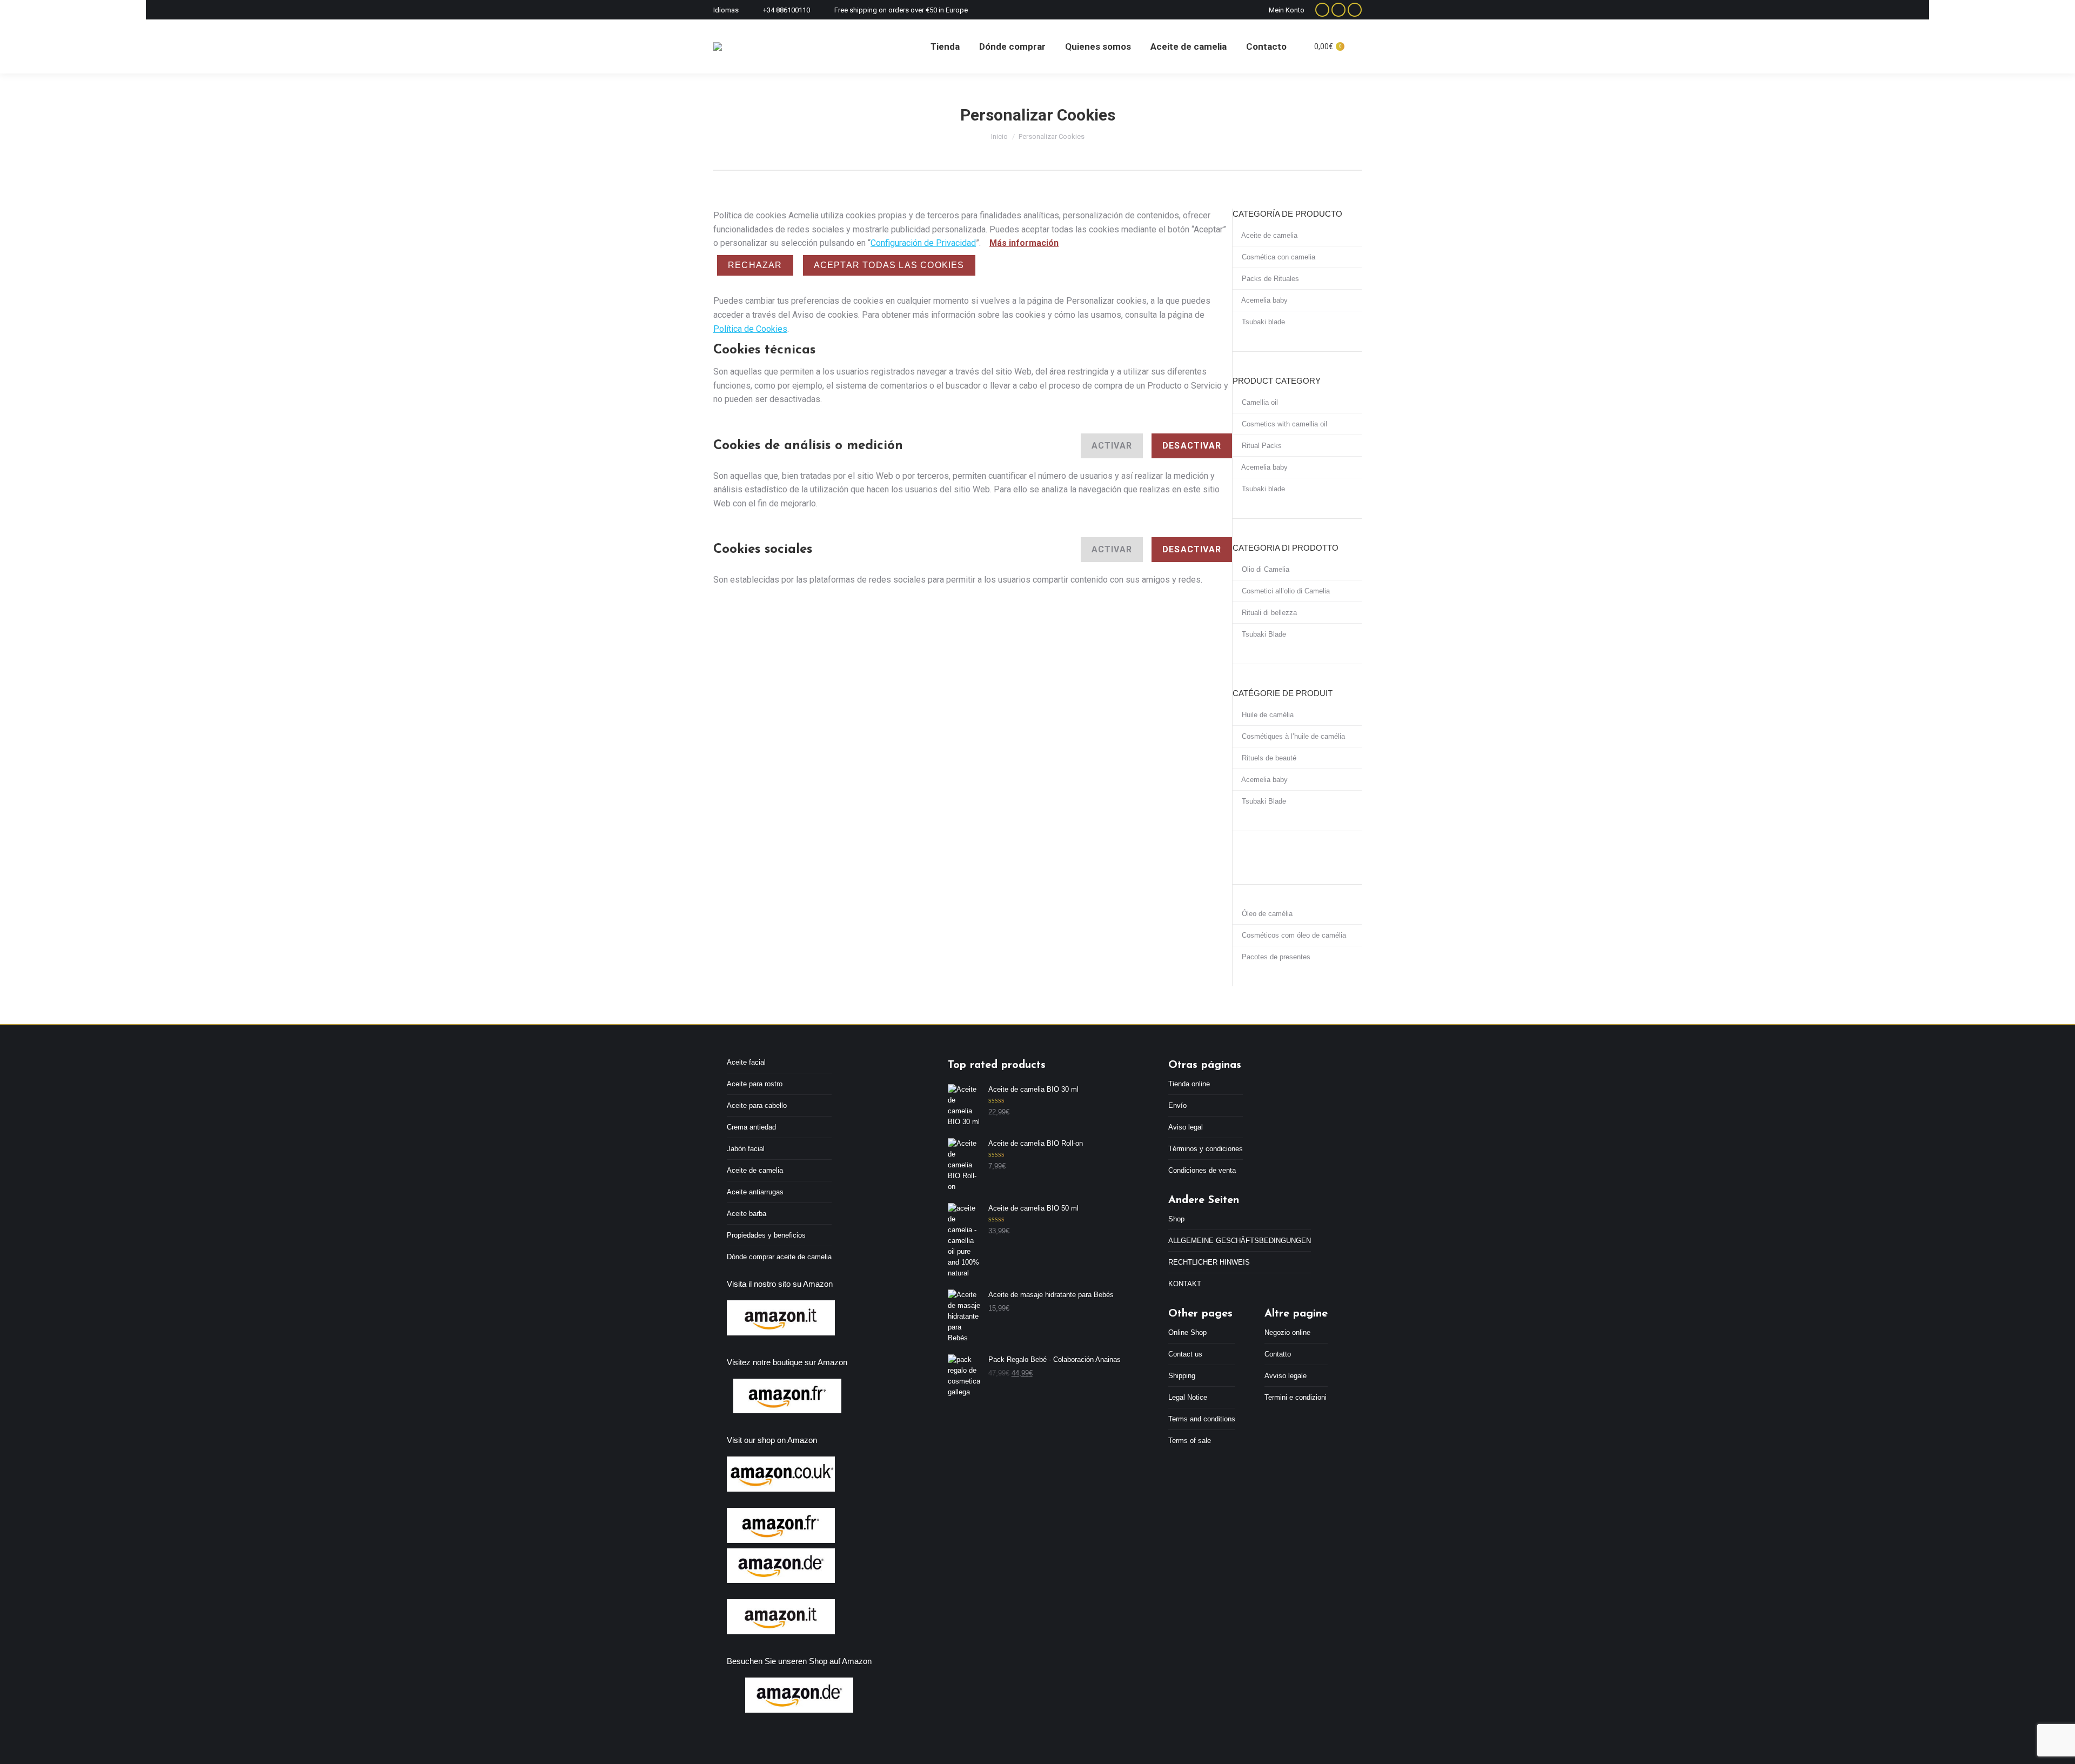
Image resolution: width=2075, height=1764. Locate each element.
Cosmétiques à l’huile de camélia (1292, 736)
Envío (1177, 1105)
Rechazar (755, 265)
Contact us (1185, 1354)
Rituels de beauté (1268, 758)
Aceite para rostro (755, 1084)
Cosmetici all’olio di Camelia (1285, 591)
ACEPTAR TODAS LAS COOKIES (889, 265)
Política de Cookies (750, 329)
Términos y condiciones (1206, 1149)
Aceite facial (746, 1062)
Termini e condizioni (1296, 1397)
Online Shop (1187, 1332)
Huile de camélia (1267, 715)
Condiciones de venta (1202, 1170)
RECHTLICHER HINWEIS (1209, 1262)
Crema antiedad (751, 1127)
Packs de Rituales (1269, 279)
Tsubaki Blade (1263, 634)
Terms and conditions (1202, 1419)
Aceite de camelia (1269, 235)
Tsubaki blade (1262, 322)
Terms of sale (1190, 1441)
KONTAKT (1185, 1284)
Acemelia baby (1264, 300)
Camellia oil (1259, 402)
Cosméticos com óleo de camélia (1293, 935)
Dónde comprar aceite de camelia (779, 1257)
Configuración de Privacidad (923, 243)
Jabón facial (746, 1149)
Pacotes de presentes (1275, 957)
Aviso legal (1186, 1127)
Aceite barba (747, 1214)
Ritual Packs (1261, 446)
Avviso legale (1286, 1376)
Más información (1024, 243)
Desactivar (1192, 446)
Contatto (1278, 1354)
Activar (1112, 446)
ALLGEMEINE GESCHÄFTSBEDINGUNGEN (1240, 1241)
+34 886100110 (787, 10)
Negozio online (1287, 1332)
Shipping (1182, 1376)
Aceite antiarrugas (755, 1192)
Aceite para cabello (757, 1105)
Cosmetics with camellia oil (1283, 424)
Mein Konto (1287, 10)
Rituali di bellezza (1268, 613)
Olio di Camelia (1264, 569)
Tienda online (1189, 1084)
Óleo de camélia (1266, 914)
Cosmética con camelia (1277, 257)
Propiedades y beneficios (766, 1235)
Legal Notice (1188, 1397)
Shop (1176, 1219)
